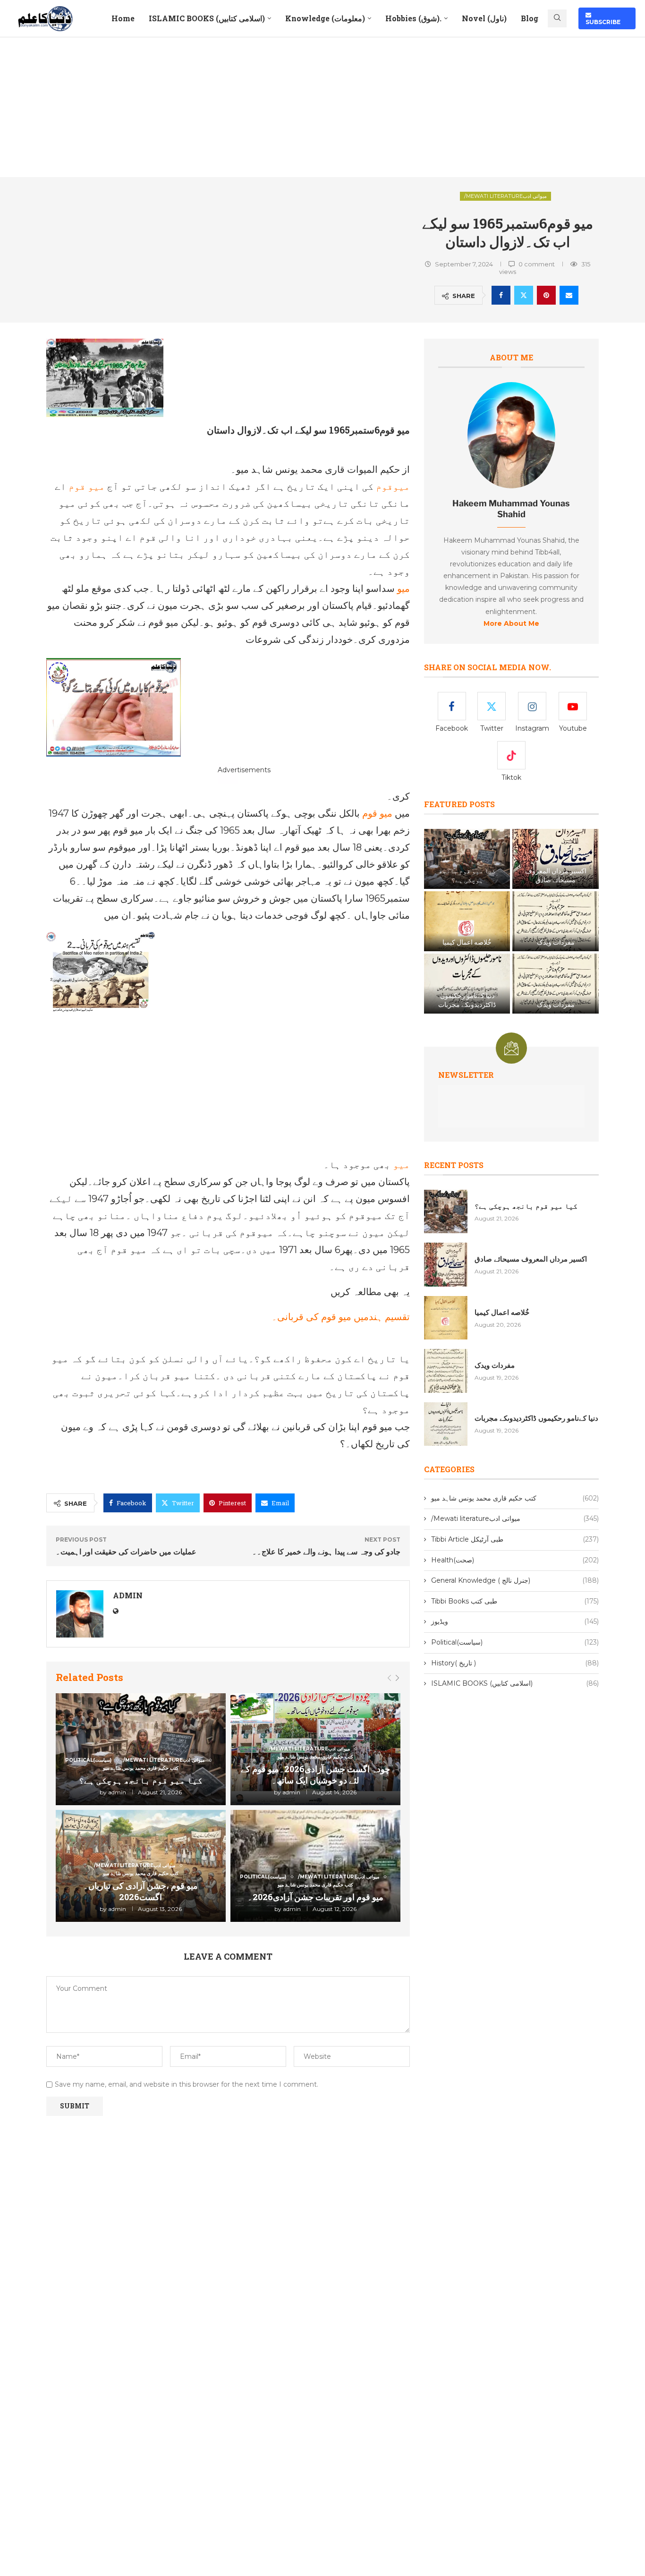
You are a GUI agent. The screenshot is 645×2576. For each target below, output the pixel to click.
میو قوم (87, 486)
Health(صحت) (515, 1560)
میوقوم (393, 486)
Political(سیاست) (515, 1642)
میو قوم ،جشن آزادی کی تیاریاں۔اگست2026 (140, 1891)
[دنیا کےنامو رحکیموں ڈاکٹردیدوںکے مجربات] (467, 984)
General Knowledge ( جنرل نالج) (515, 1580)
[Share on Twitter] (524, 295)
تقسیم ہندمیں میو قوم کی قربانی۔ (341, 1317)
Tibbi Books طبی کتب (515, 1601)
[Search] (557, 18)
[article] (511, 576)
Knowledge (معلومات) (325, 18)
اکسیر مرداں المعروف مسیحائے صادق (556, 875)
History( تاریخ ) (515, 1663)
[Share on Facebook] (501, 295)
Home (123, 18)
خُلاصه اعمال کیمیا (467, 942)
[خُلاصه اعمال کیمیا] (467, 921)
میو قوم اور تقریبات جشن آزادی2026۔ (315, 1897)
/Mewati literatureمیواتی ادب (505, 196)
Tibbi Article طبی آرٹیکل (515, 1539)
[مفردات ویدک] (555, 921)
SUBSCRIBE (603, 18)
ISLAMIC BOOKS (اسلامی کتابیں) (207, 18)
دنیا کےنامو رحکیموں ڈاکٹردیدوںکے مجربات (467, 1000)
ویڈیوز (515, 1621)
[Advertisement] (322, 107)
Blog (530, 18)
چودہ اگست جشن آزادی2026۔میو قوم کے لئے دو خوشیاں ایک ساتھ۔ (315, 1774)
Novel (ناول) (484, 18)
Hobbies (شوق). (413, 18)
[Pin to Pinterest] (546, 295)
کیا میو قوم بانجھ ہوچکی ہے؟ (141, 1780)
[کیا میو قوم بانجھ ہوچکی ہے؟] (467, 859)
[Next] (397, 1678)
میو (402, 589)
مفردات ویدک (556, 942)
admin (128, 1595)
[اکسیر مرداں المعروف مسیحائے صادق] (555, 859)
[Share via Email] (569, 295)
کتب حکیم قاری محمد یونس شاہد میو (515, 1498)
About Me (511, 357)
